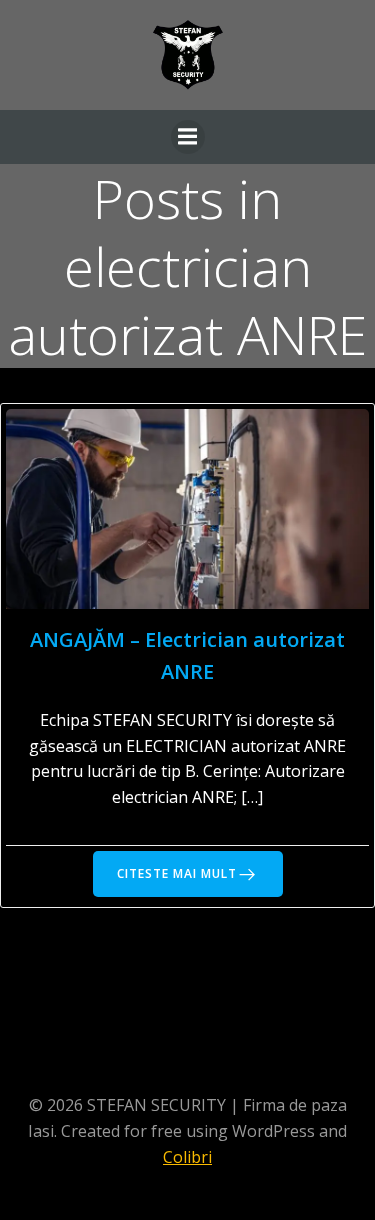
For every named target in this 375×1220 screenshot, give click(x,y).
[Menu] (188, 137)
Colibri (187, 1157)
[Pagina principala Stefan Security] (188, 55)
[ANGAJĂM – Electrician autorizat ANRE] (187, 507)
